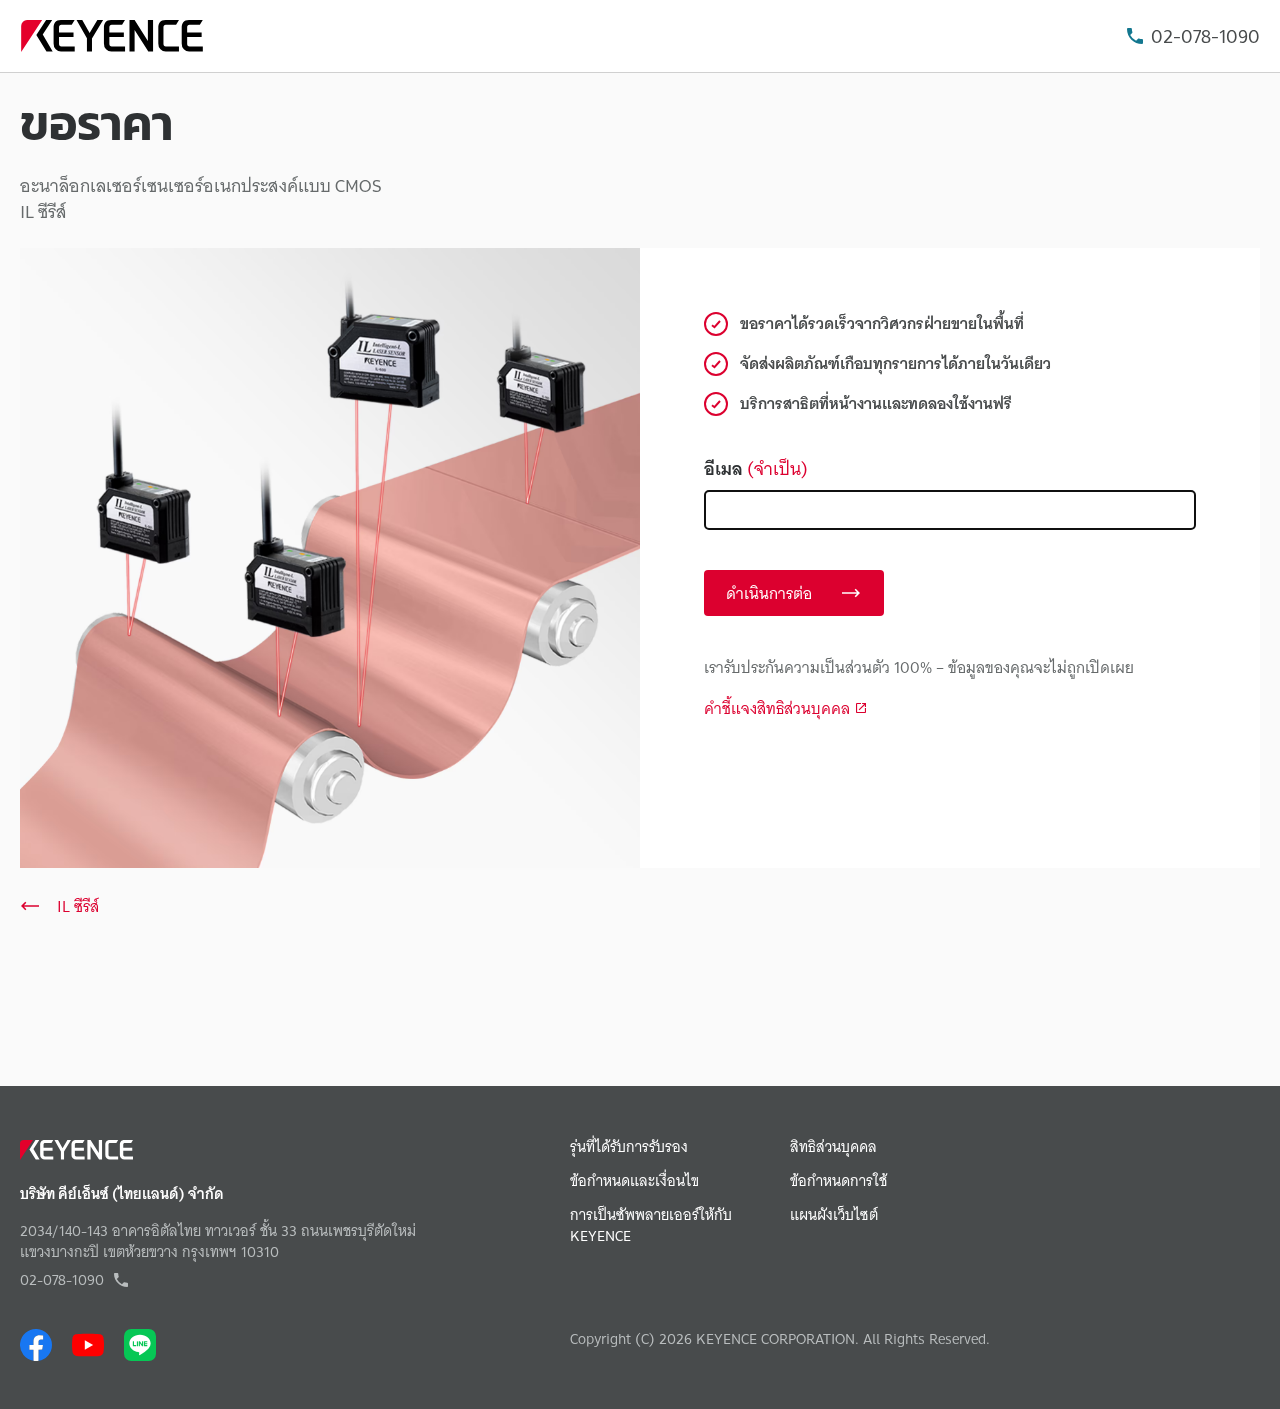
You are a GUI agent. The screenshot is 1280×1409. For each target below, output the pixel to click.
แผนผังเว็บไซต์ (834, 1215)
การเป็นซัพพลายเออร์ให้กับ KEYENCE (651, 1226)
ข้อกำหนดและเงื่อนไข (634, 1181)
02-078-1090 (1205, 36)
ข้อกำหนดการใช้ (838, 1181)
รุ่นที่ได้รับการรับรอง (629, 1147)
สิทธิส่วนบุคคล (833, 1147)
